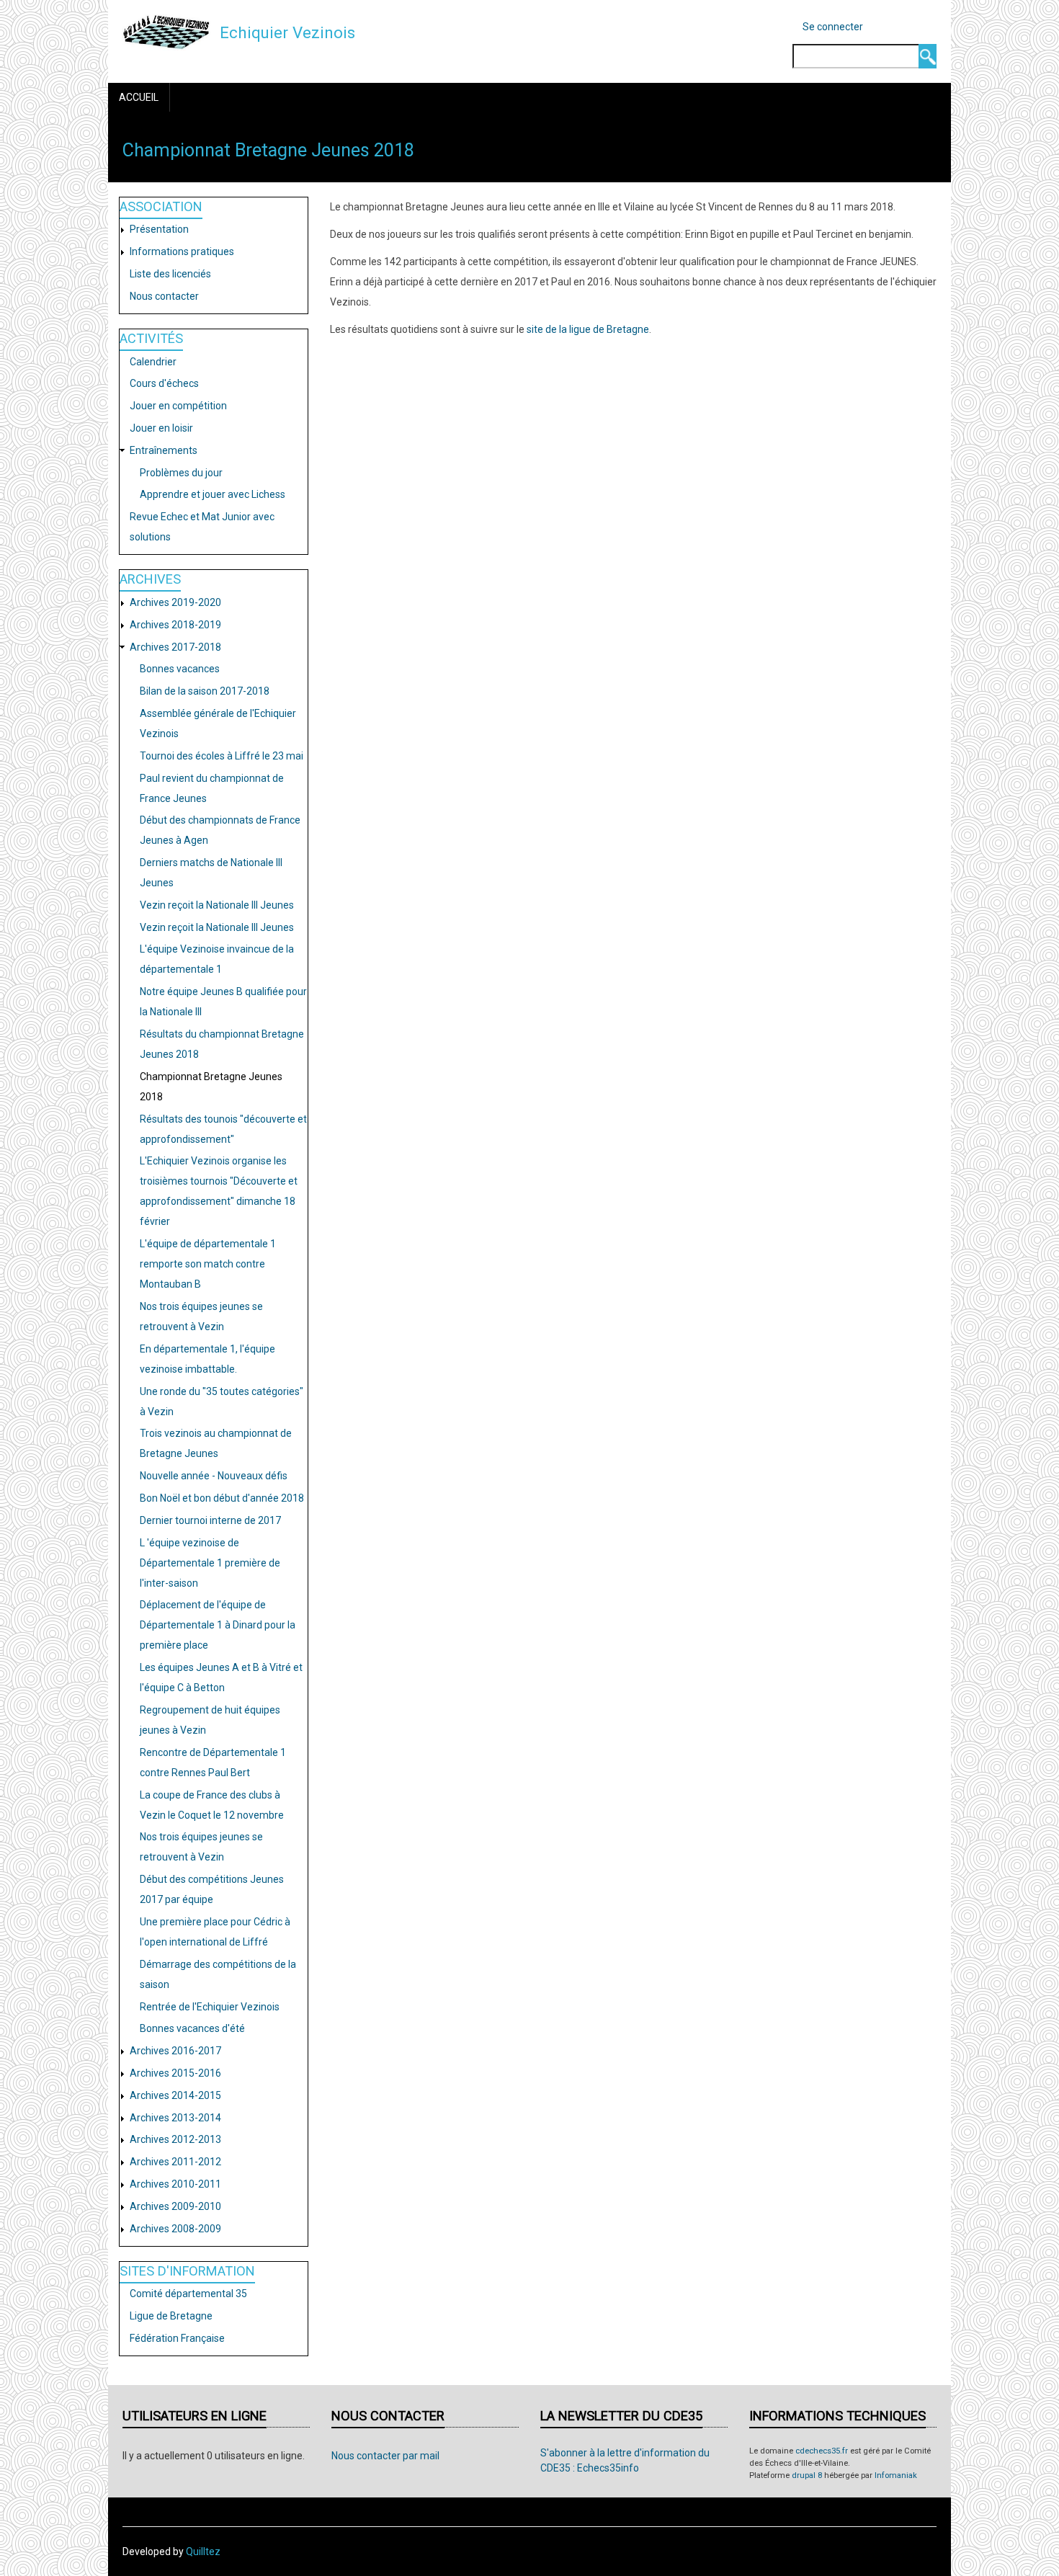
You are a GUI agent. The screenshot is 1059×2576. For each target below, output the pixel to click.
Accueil (139, 97)
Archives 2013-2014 (175, 2118)
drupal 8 (807, 2475)
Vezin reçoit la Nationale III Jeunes (217, 905)
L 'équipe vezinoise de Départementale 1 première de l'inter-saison (210, 1563)
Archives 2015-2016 (175, 2073)
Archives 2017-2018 (175, 647)
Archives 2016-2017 (175, 2051)
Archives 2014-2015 (175, 2095)
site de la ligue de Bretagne (588, 329)
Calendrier (153, 362)
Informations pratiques (182, 251)
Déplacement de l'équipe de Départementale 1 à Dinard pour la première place (218, 1625)
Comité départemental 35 (188, 2294)
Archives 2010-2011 (175, 2184)
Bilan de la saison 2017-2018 (205, 691)
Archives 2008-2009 (175, 2229)
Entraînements (164, 450)
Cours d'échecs (164, 383)
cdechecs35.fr (822, 2451)
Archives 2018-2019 (175, 625)
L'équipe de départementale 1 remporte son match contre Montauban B (208, 1264)
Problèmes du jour (181, 473)
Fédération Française (177, 2338)
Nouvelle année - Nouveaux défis (214, 1476)
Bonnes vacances (180, 669)
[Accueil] (166, 32)
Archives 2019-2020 (175, 602)
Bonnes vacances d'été (192, 2028)
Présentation (159, 229)
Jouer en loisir (161, 428)
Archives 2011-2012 (175, 2162)
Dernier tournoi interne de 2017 (210, 1520)
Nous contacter (164, 296)
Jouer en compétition (178, 406)
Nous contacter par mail (385, 2456)
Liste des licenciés (170, 274)
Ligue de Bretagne (171, 2316)
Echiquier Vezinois (287, 32)
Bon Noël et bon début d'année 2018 (222, 1498)
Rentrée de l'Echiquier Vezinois (210, 2007)
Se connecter (833, 27)
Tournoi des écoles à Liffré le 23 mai (222, 756)
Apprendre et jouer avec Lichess (213, 494)
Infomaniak (896, 2475)
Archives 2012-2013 (175, 2139)
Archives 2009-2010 (175, 2206)
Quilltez (203, 2552)
